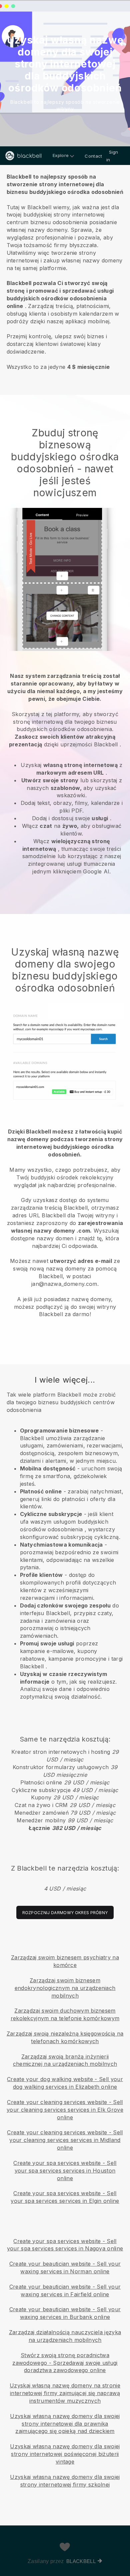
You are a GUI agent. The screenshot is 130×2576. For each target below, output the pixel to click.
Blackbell (81, 2561)
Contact (93, 156)
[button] (65, 271)
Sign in (112, 156)
